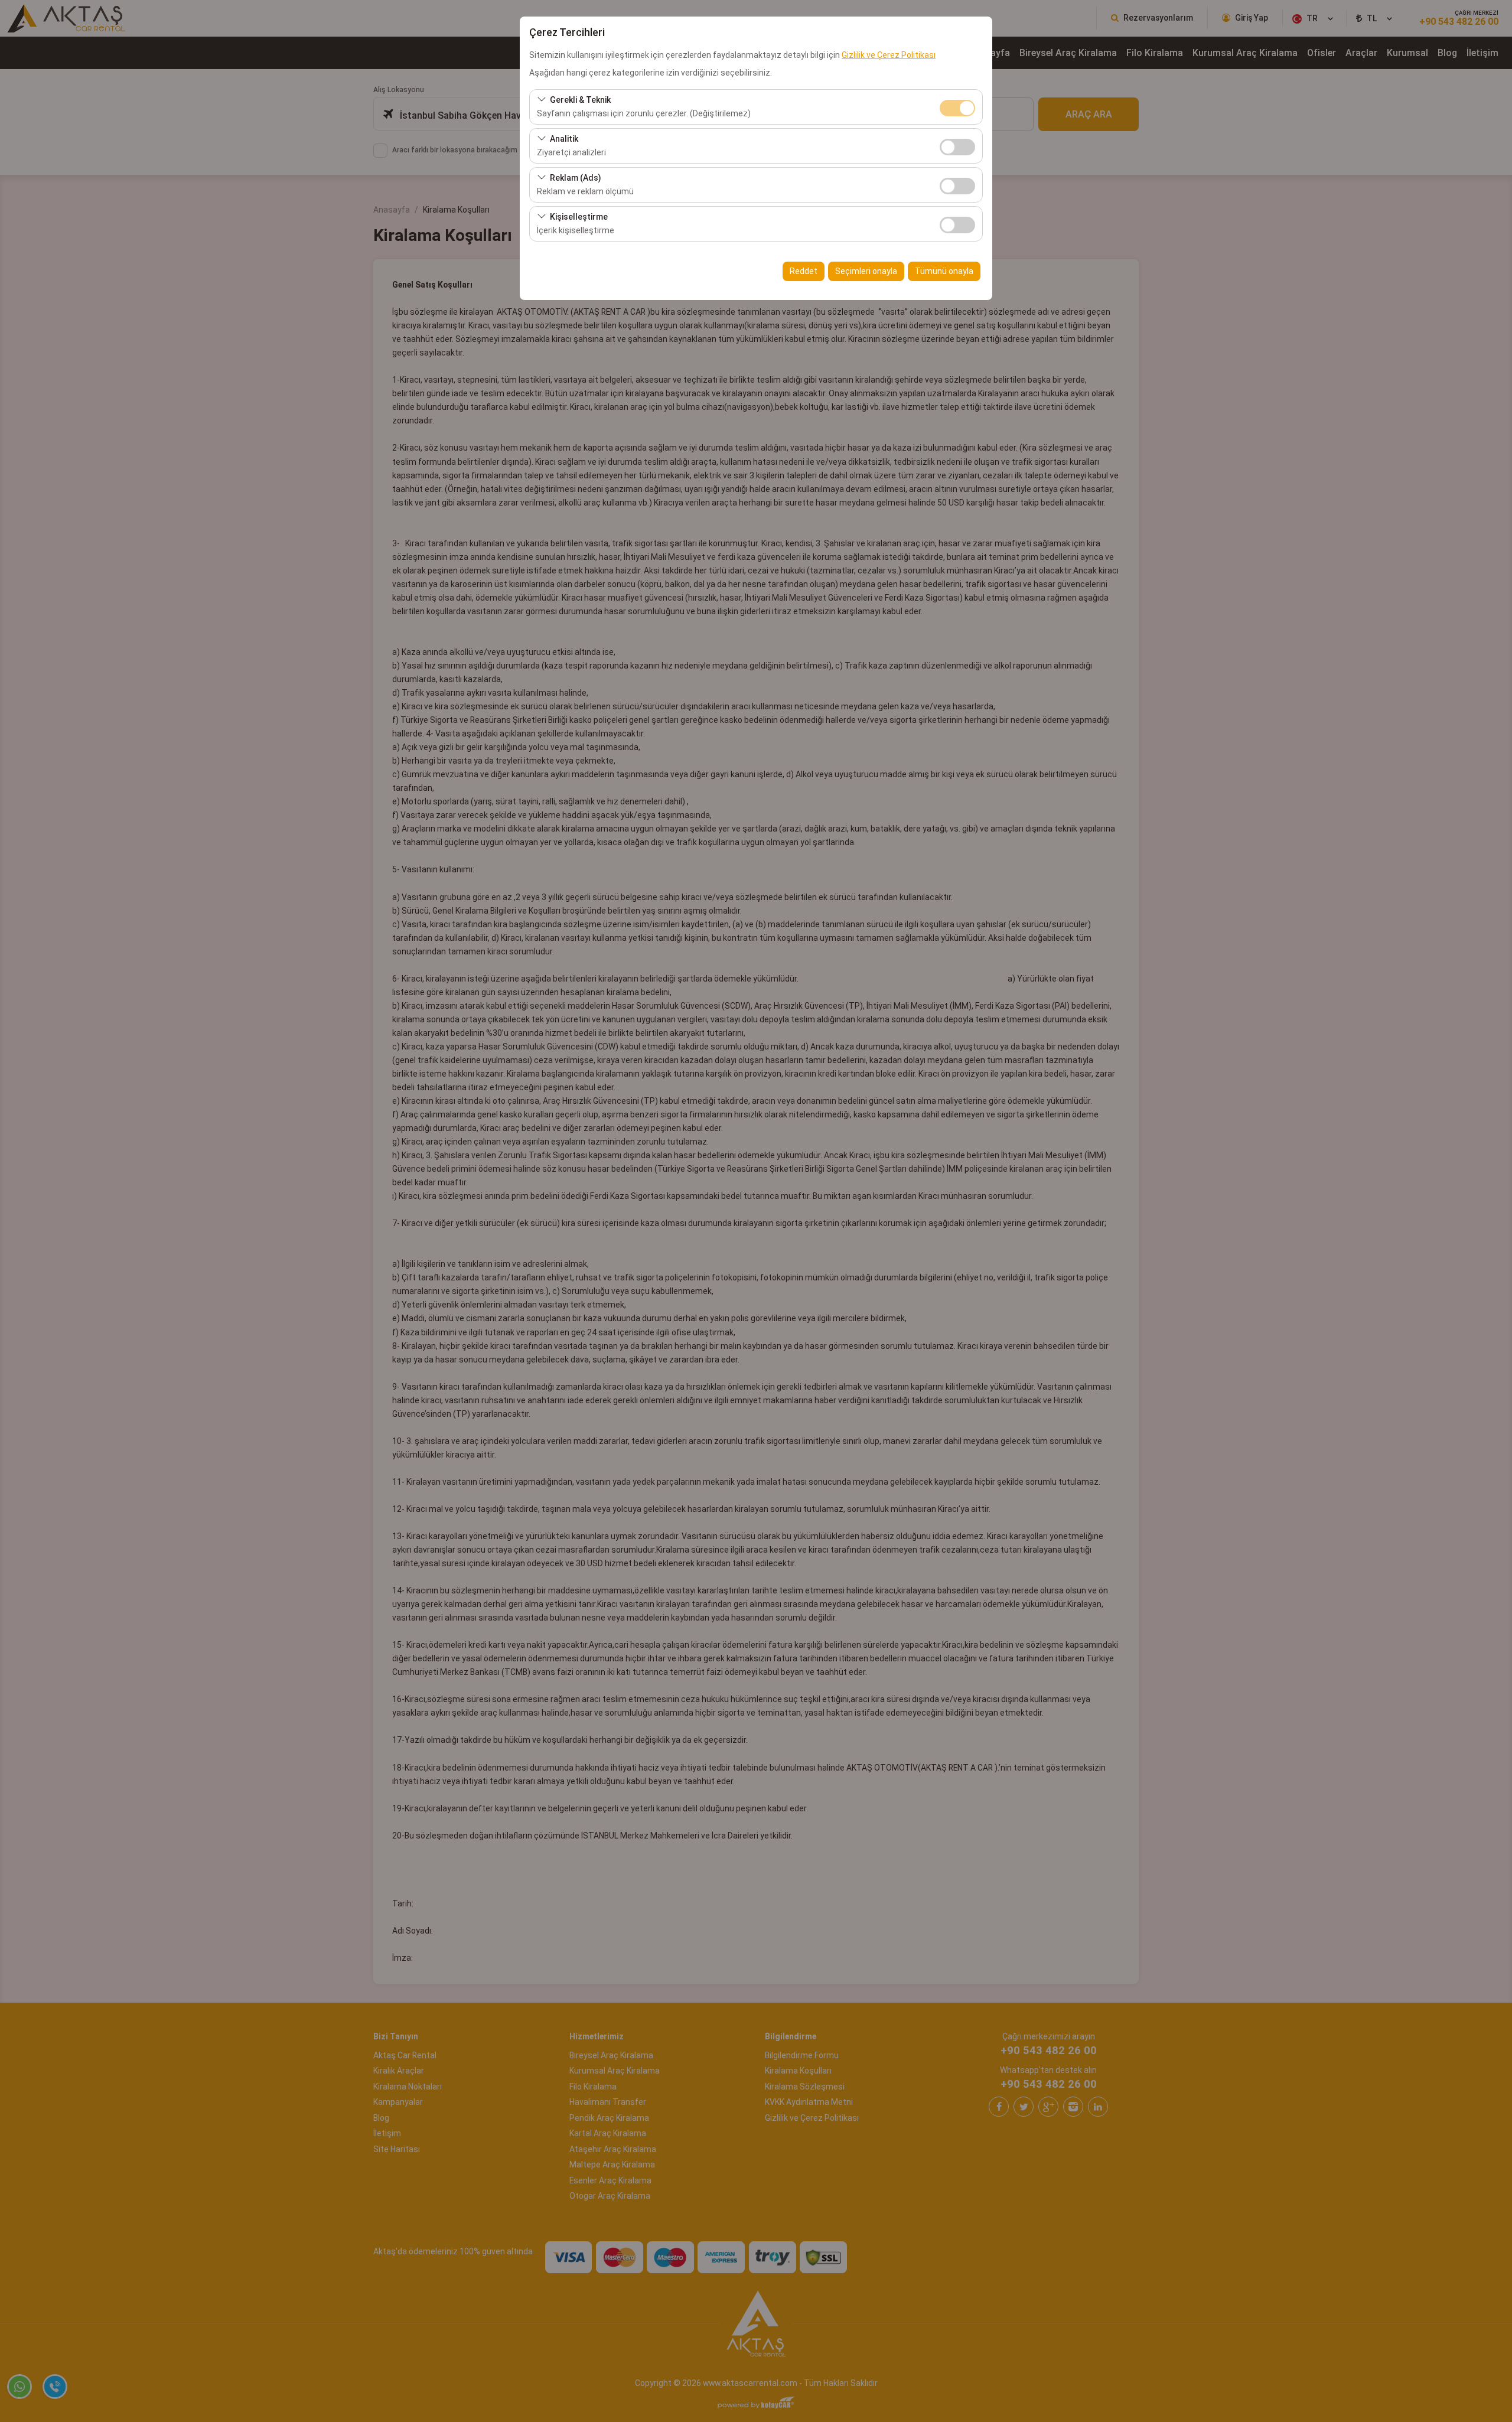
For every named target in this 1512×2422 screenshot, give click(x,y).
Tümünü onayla (944, 271)
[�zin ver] (957, 146)
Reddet (804, 271)
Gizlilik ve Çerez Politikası (889, 55)
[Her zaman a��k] (957, 107)
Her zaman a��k (957, 108)
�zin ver (957, 147)
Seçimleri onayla (866, 271)
